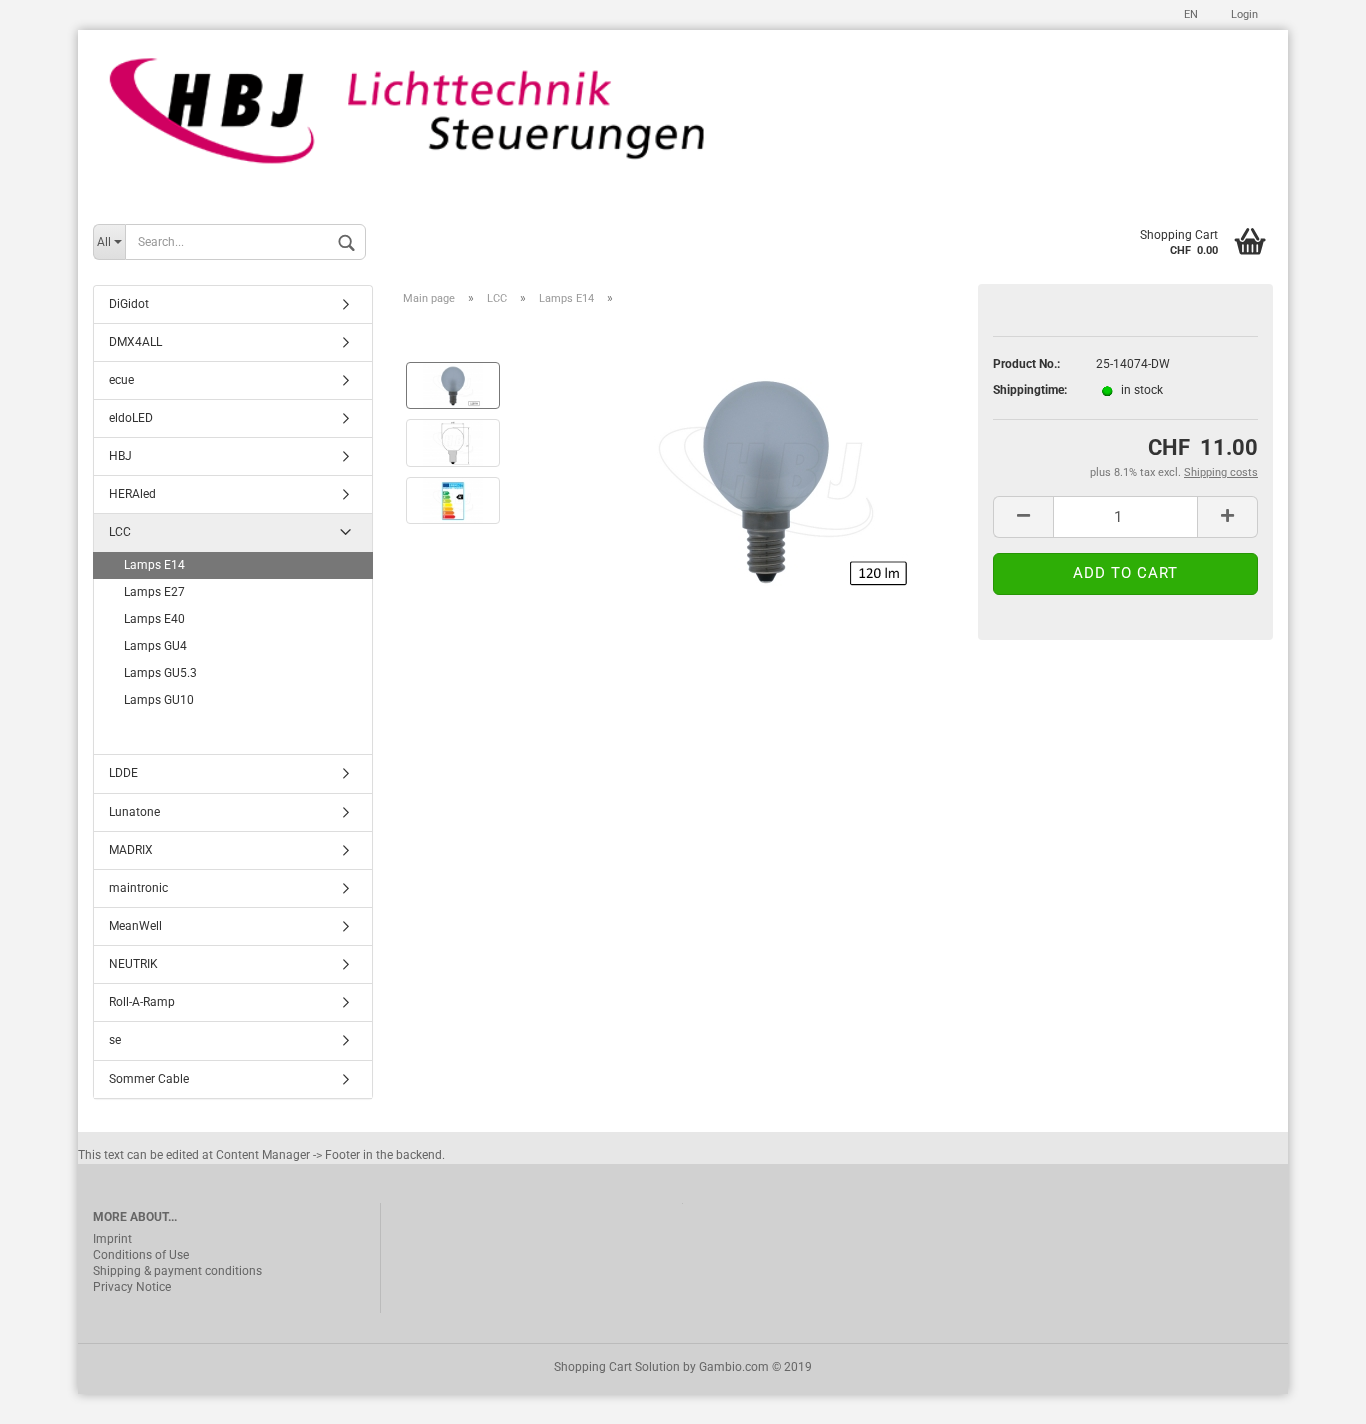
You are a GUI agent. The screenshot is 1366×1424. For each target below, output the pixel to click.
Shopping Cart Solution (617, 1367)
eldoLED (131, 418)
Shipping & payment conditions (177, 1271)
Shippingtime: (1029, 390)
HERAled (132, 494)
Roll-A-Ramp (142, 1002)
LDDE (123, 773)
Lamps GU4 (155, 646)
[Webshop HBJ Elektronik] (683, 122)
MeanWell (135, 926)
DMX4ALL (135, 342)
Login (1243, 14)
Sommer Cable (149, 1079)
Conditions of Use (141, 1255)
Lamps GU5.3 (160, 673)
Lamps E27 (154, 592)
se (115, 1040)
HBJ (120, 456)
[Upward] (1311, 1394)
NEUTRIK (133, 964)
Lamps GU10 (159, 700)
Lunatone (134, 812)
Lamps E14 (154, 565)
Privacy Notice (132, 1287)
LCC (120, 532)
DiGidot (129, 304)
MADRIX (131, 850)
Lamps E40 (154, 619)
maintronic (138, 888)
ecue (121, 380)
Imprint (112, 1239)
